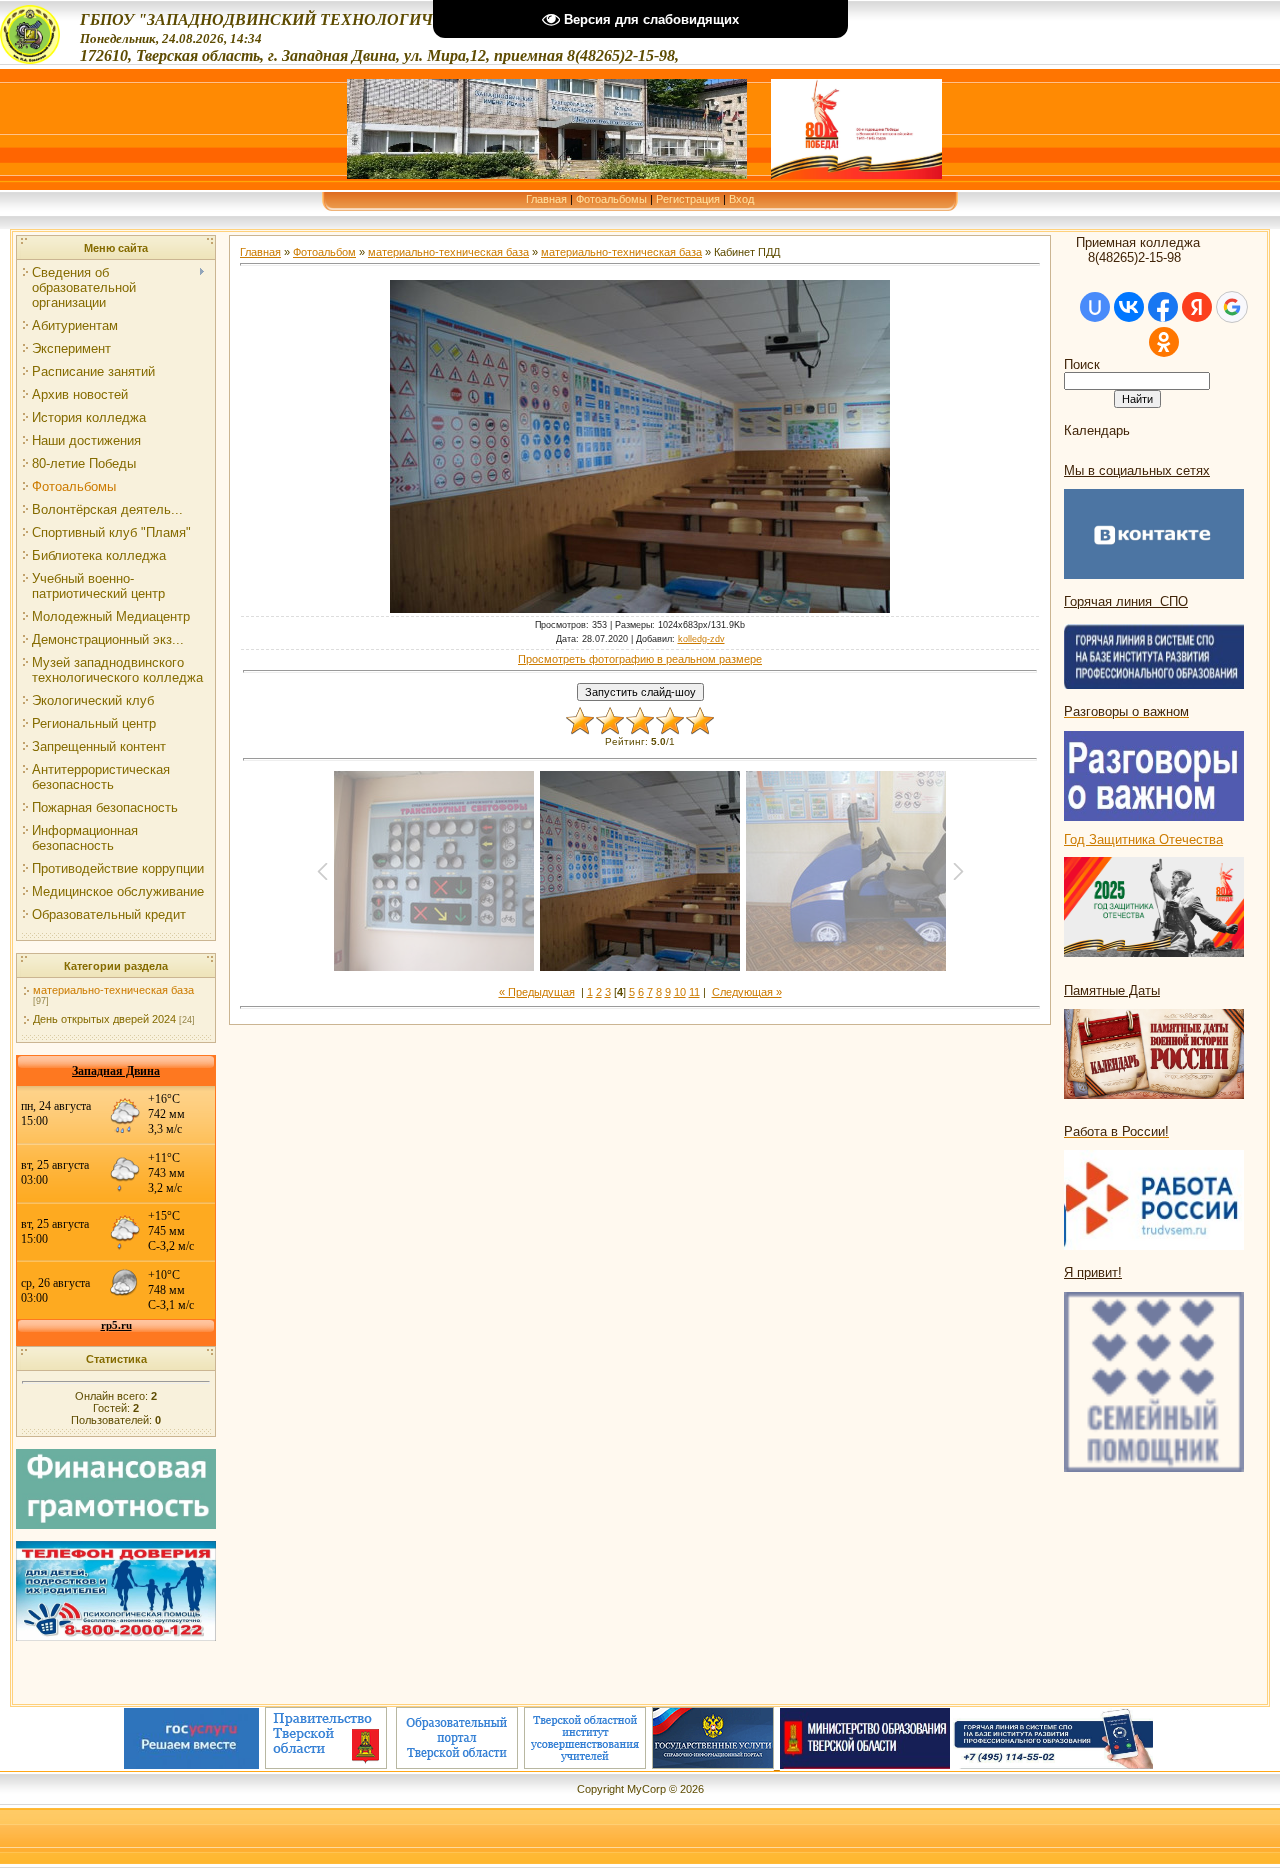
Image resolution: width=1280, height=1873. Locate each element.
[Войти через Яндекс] (1197, 307)
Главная (546, 199)
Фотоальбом (324, 252)
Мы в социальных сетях (1137, 470)
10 (680, 992)
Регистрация (688, 199)
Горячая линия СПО (1126, 601)
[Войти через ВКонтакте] (1129, 307)
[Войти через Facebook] (1163, 307)
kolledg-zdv (701, 639)
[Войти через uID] (1095, 307)
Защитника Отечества (1156, 839)
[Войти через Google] (1232, 307)
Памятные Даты (1112, 990)
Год (1076, 839)
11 (694, 992)
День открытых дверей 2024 (104, 1019)
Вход (741, 199)
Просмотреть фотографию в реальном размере (640, 659)
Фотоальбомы (611, 199)
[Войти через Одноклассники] (1164, 342)
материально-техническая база (113, 990)
